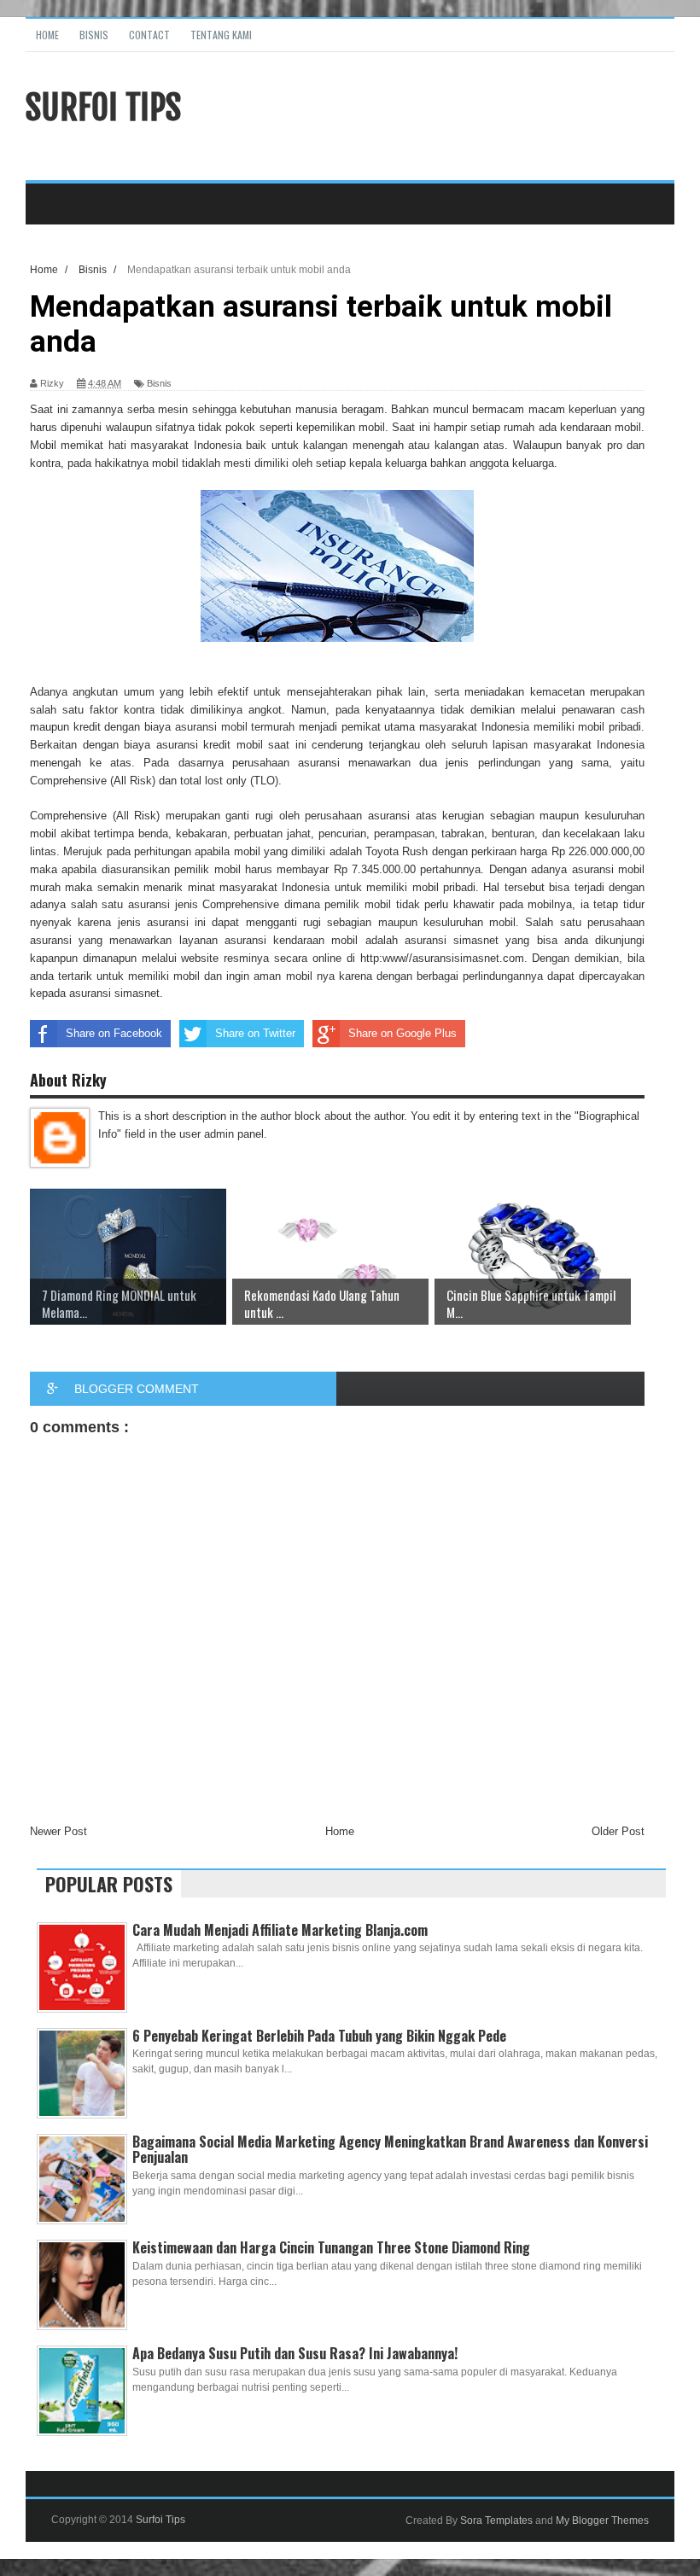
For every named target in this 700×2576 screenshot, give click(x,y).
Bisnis (94, 35)
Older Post (618, 1831)
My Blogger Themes (602, 2521)
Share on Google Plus (402, 1033)
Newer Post (58, 1831)
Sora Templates (496, 2521)
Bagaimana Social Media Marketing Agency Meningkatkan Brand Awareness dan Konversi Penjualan (390, 2149)
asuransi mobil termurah (235, 727)
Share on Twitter (255, 1033)
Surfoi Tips (103, 108)
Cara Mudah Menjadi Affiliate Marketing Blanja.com (280, 1930)
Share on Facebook (114, 1033)
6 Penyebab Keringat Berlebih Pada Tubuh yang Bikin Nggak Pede (319, 2036)
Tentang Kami (221, 35)
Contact (149, 35)
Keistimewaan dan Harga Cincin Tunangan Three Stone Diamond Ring (331, 2247)
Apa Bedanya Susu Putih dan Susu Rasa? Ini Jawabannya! (295, 2353)
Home (47, 35)
